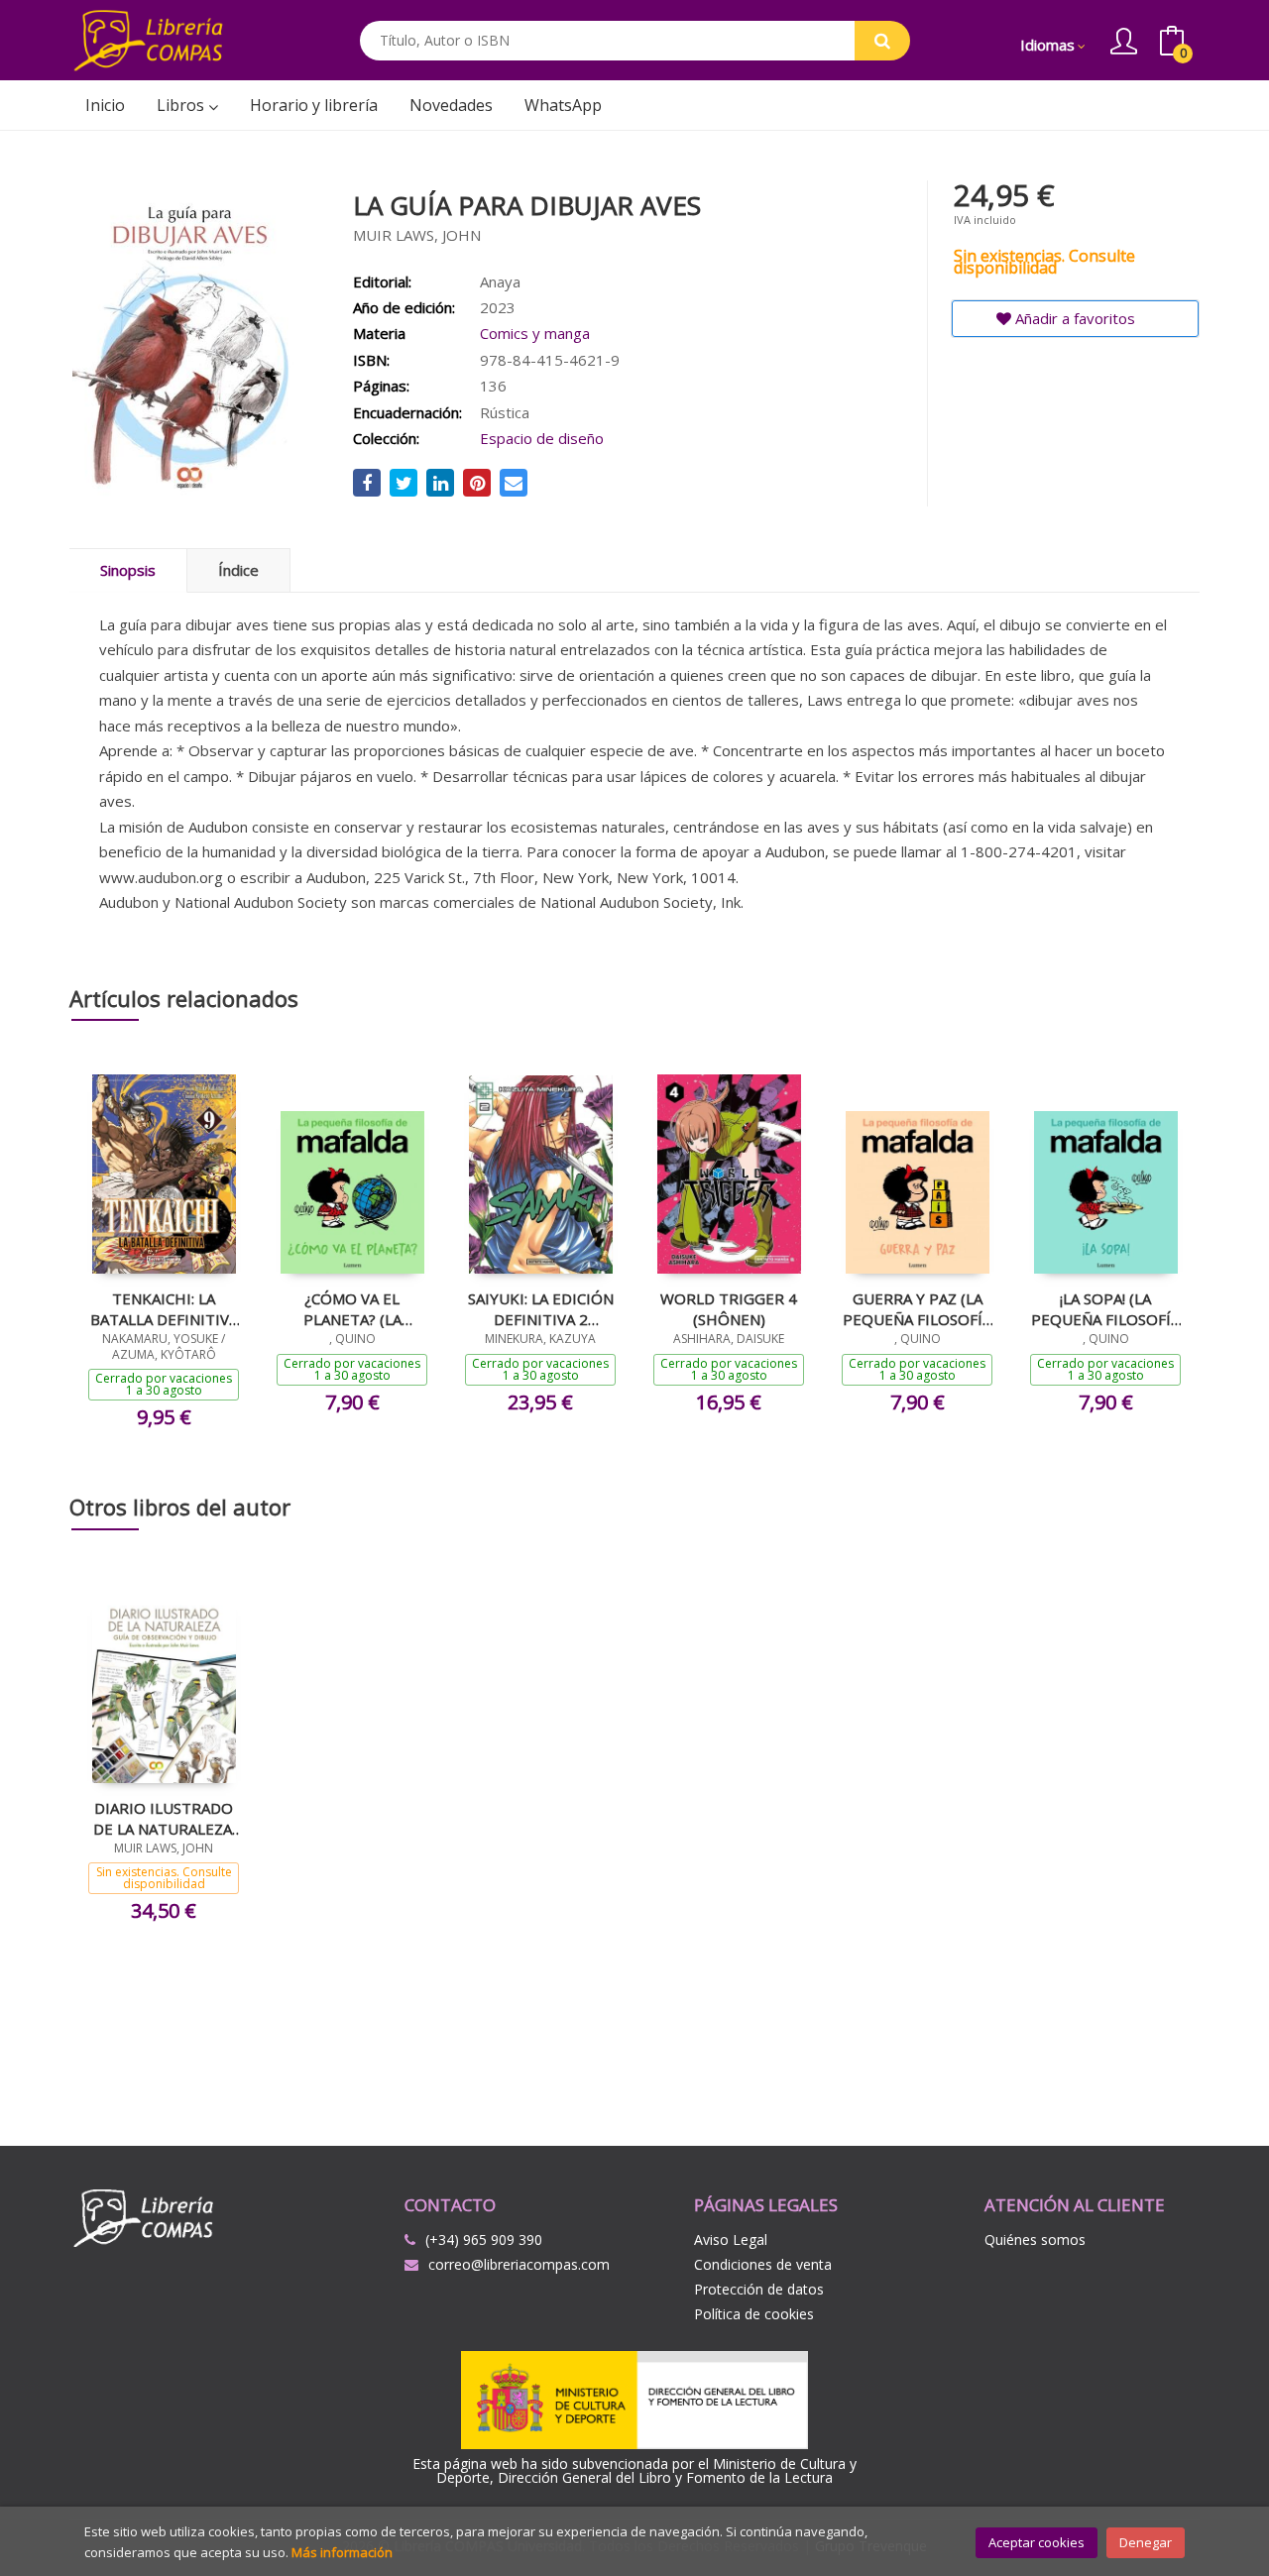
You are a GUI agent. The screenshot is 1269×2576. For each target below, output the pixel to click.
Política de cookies (754, 2314)
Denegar (1146, 2542)
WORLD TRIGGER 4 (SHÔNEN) (729, 1308)
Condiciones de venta (763, 2264)
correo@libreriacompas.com (519, 2264)
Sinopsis (128, 570)
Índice (238, 570)
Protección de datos (759, 2289)
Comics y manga (535, 333)
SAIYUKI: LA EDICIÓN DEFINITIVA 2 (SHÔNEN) (541, 1308)
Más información (342, 2552)
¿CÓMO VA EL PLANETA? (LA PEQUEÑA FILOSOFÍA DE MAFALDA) (352, 1308)
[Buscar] (882, 41)
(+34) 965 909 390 (484, 2240)
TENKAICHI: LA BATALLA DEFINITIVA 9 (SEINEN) (164, 1308)
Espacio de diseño (542, 438)
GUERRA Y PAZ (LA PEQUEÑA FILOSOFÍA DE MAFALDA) (917, 1308)
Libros (182, 105)
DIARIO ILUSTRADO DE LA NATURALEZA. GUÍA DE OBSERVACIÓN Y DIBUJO (164, 1818)
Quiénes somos (1035, 2240)
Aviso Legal (731, 2240)
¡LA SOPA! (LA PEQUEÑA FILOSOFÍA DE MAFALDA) (1105, 1308)
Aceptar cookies (1037, 2542)
